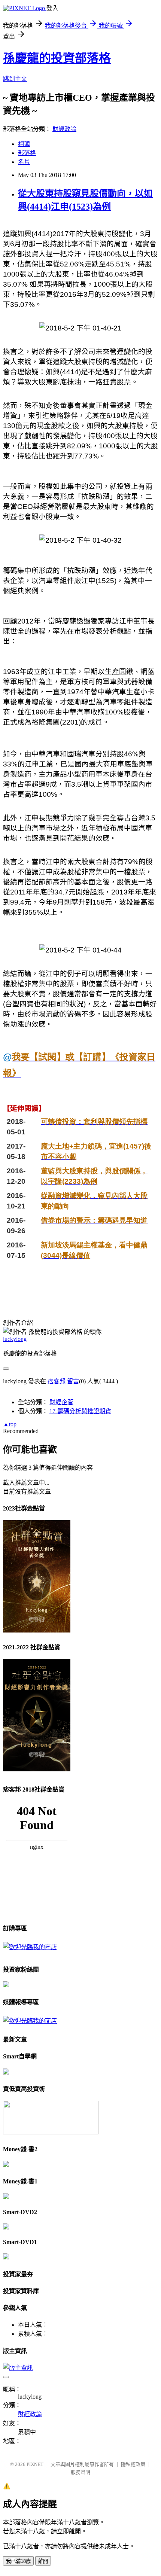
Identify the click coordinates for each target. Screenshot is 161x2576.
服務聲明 (80, 2472)
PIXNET (35, 2464)
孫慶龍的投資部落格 (57, 58)
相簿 (24, 144)
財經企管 (61, 1402)
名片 (24, 162)
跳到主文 (15, 79)
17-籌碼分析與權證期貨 (80, 1411)
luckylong (15, 1339)
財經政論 (64, 129)
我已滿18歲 (18, 2561)
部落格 (27, 153)
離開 (43, 2561)
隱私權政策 (133, 2464)
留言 (73, 1381)
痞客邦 (57, 1381)
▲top (10, 1424)
